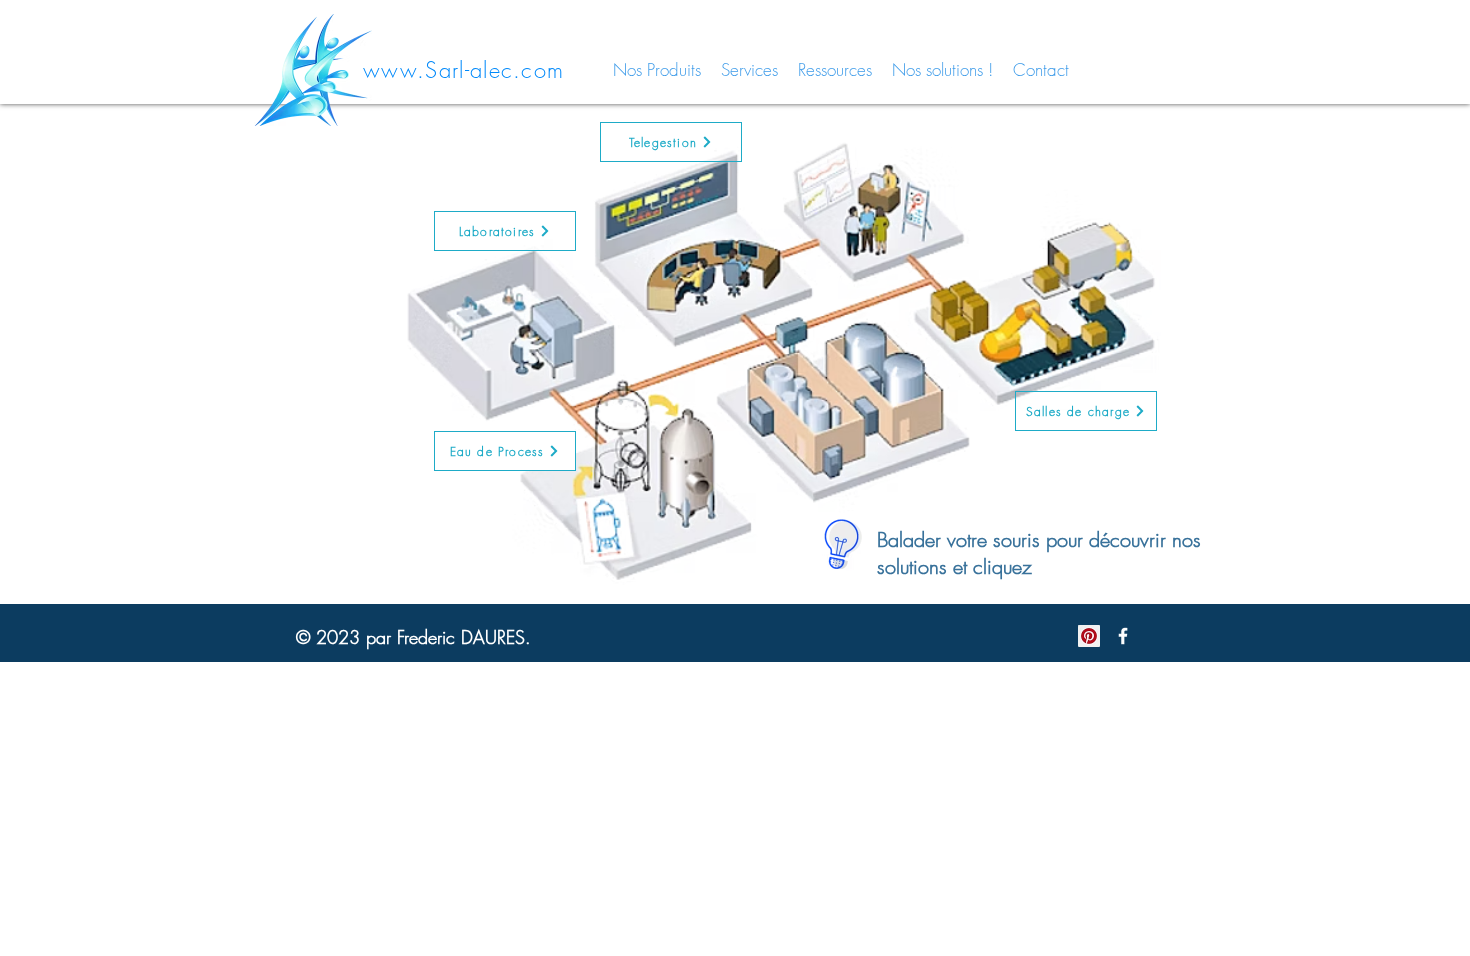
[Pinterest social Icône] (1089, 636)
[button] (505, 451)
